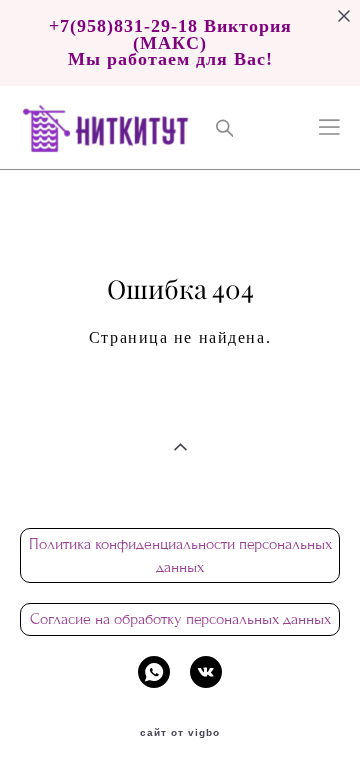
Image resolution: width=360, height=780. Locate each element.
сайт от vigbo (180, 733)
